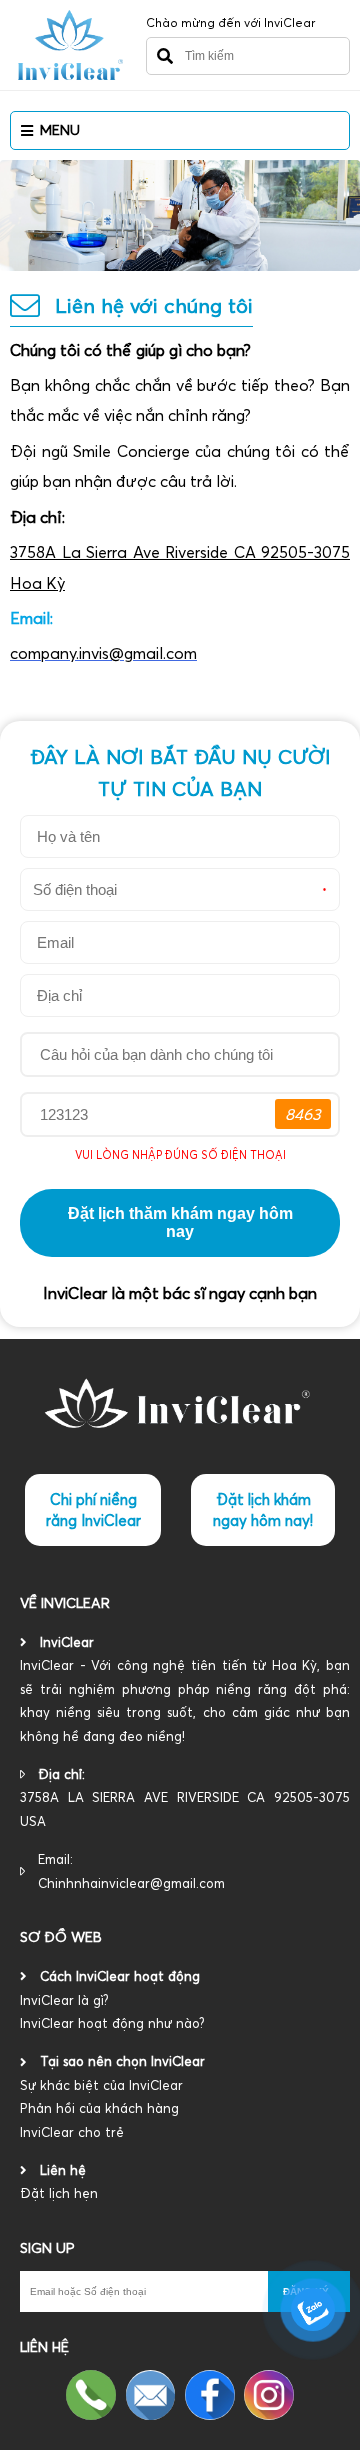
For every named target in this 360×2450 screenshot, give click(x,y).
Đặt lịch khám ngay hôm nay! (263, 1510)
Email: (131, 1870)
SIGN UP (47, 2248)
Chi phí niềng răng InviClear (93, 1510)
